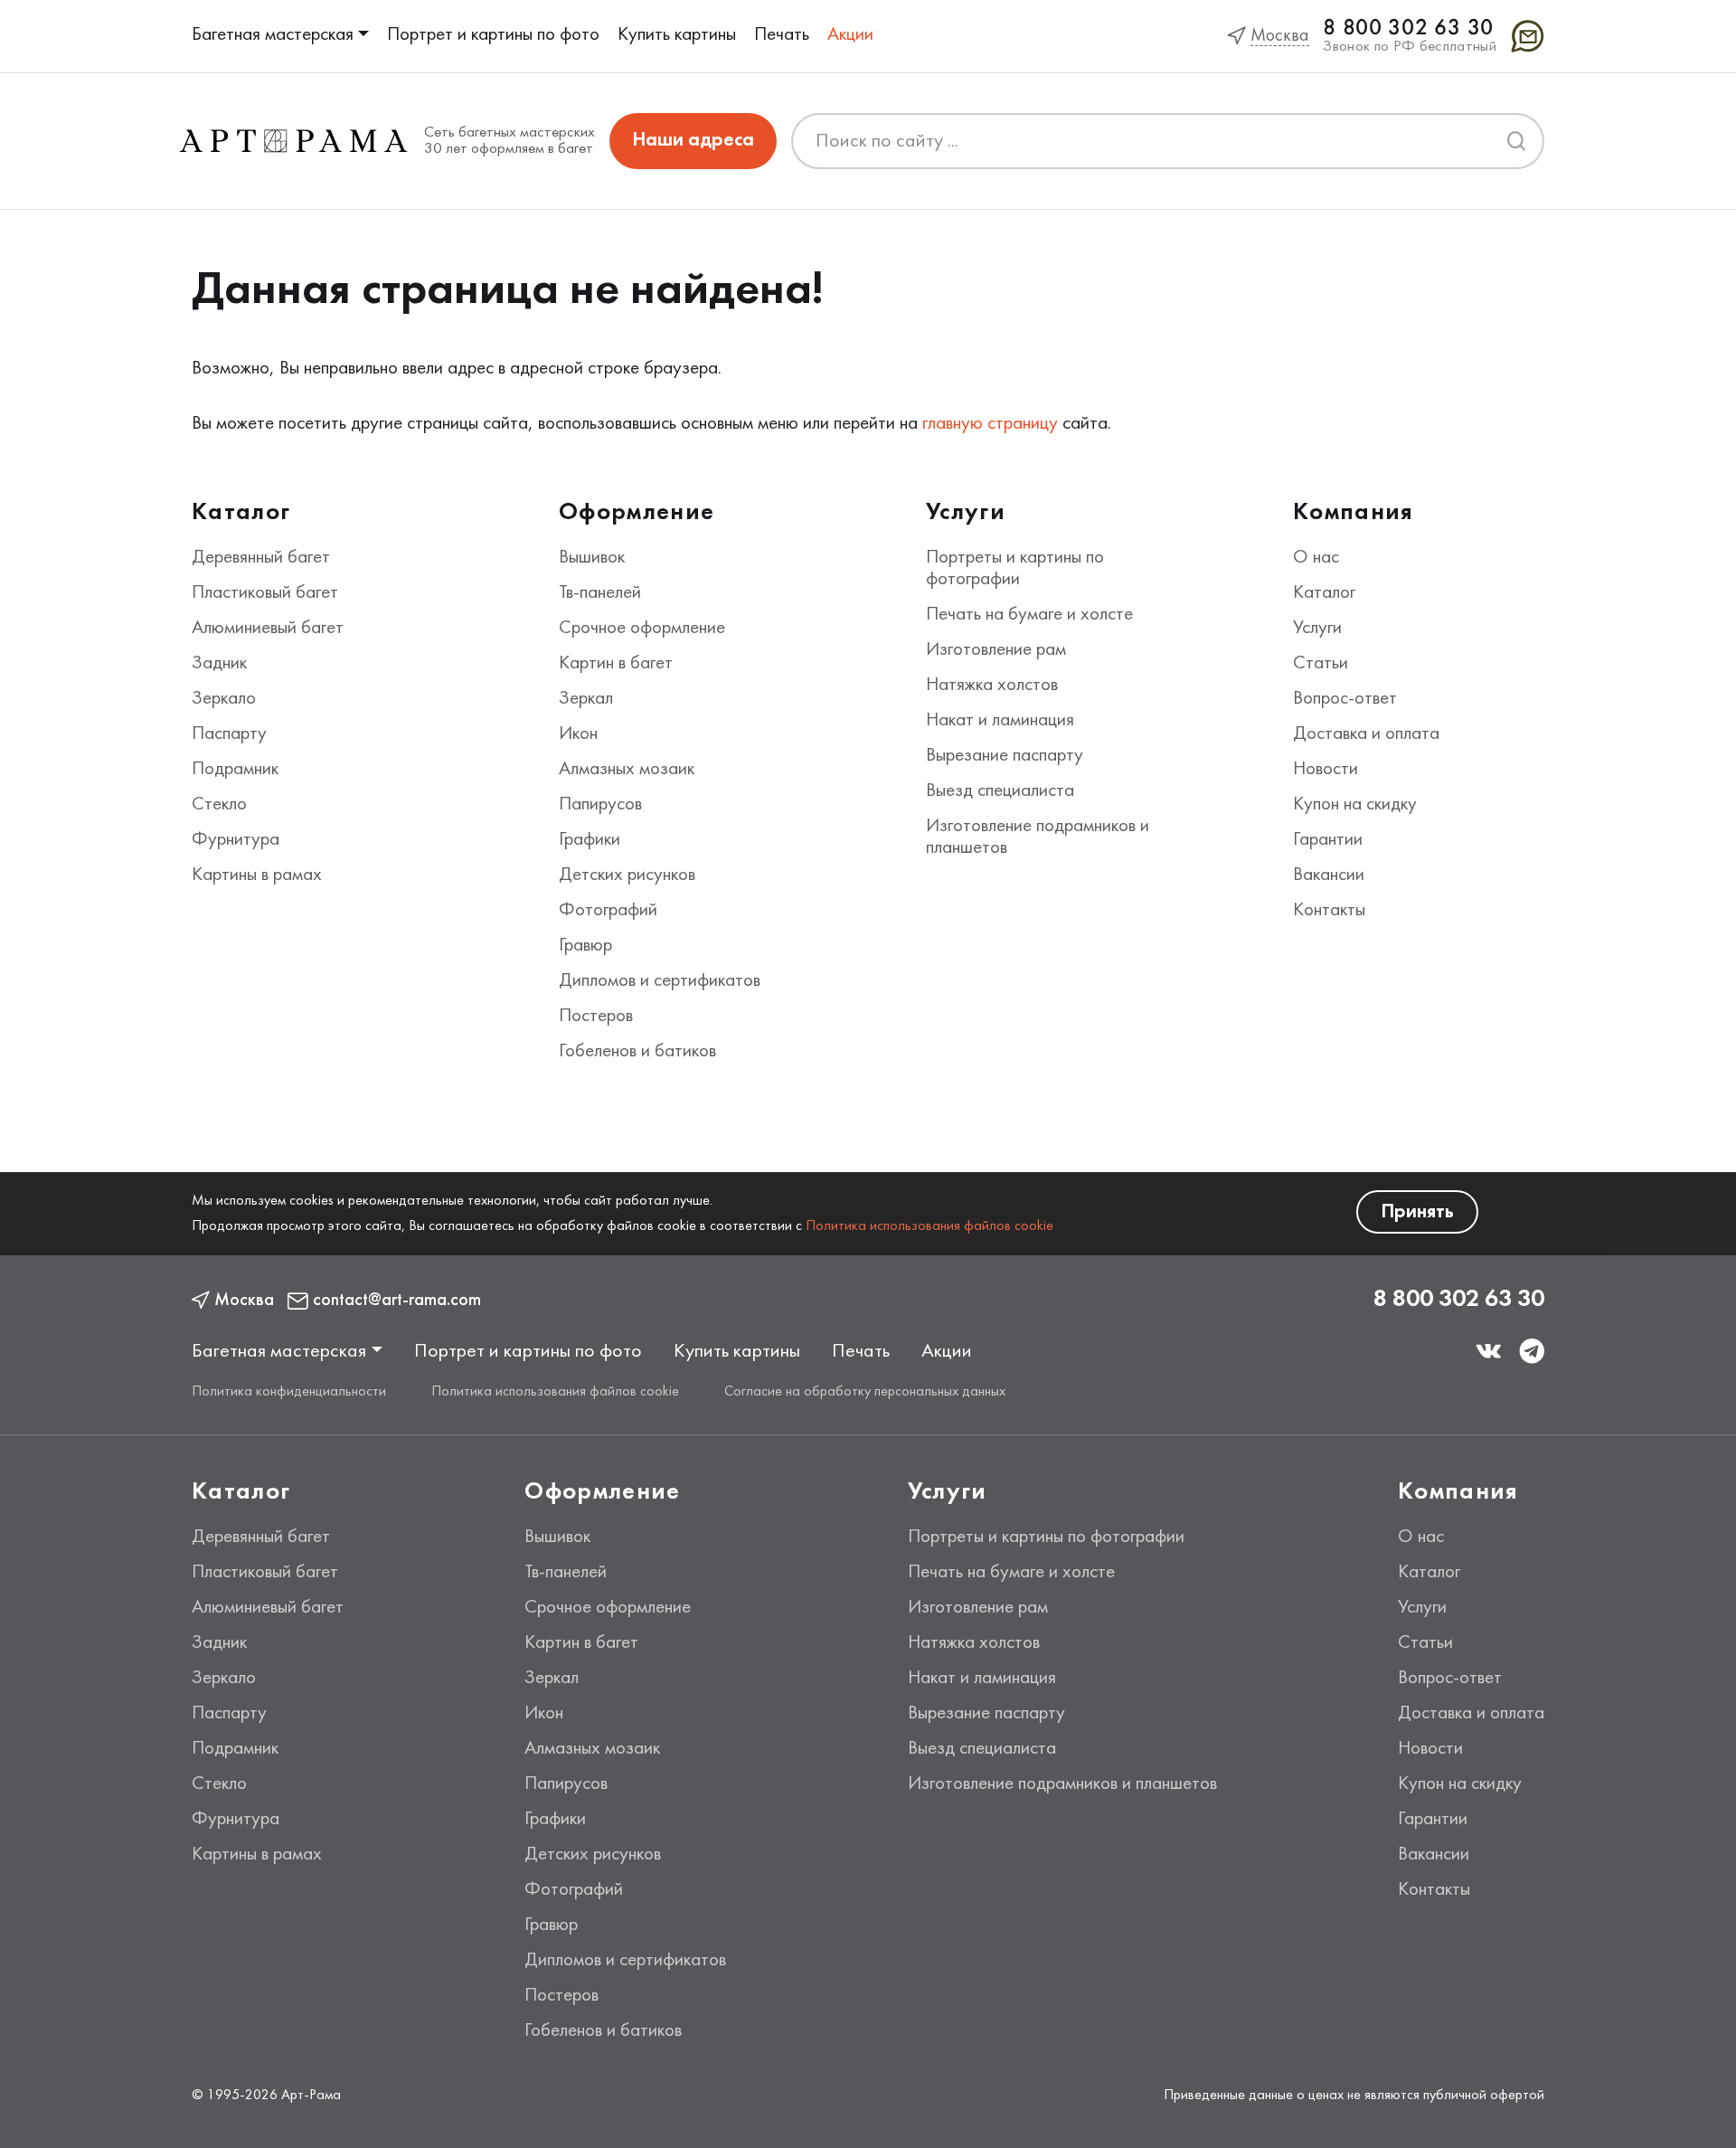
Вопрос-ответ (1345, 699)
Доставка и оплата (1366, 734)
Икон (578, 734)
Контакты (1329, 911)
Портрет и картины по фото (493, 35)
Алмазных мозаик (627, 770)
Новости (1326, 770)
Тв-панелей (600, 593)
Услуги (1317, 629)
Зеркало (224, 699)
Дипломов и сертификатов (660, 981)
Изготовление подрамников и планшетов (1062, 1784)
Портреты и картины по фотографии (1046, 1538)
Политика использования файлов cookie (929, 1226)
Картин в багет (616, 664)
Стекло (219, 805)
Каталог (1324, 593)
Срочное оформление (642, 629)
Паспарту (229, 734)
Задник (219, 664)
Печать (782, 35)
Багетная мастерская (273, 35)
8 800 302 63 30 (1408, 28)
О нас (1316, 558)
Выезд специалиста (1000, 791)
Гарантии (1328, 840)
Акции (850, 35)
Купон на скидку (1355, 805)
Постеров (596, 1017)
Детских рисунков (627, 875)
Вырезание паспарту (1005, 756)
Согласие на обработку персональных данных (865, 1392)
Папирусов (600, 805)
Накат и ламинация (1000, 721)
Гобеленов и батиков (637, 1052)
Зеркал (586, 699)
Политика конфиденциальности (289, 1392)
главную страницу (990, 424)
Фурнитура (236, 840)
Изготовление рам (996, 650)
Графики (590, 840)
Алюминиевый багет (268, 629)
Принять (1417, 1212)
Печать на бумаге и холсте (1029, 615)
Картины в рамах (257, 875)
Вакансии (1329, 875)
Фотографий (608, 911)
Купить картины (677, 35)
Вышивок (592, 558)
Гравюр (585, 946)
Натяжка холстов (992, 686)
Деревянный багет (261, 558)
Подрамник (235, 770)
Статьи (1321, 664)
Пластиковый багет (265, 593)
